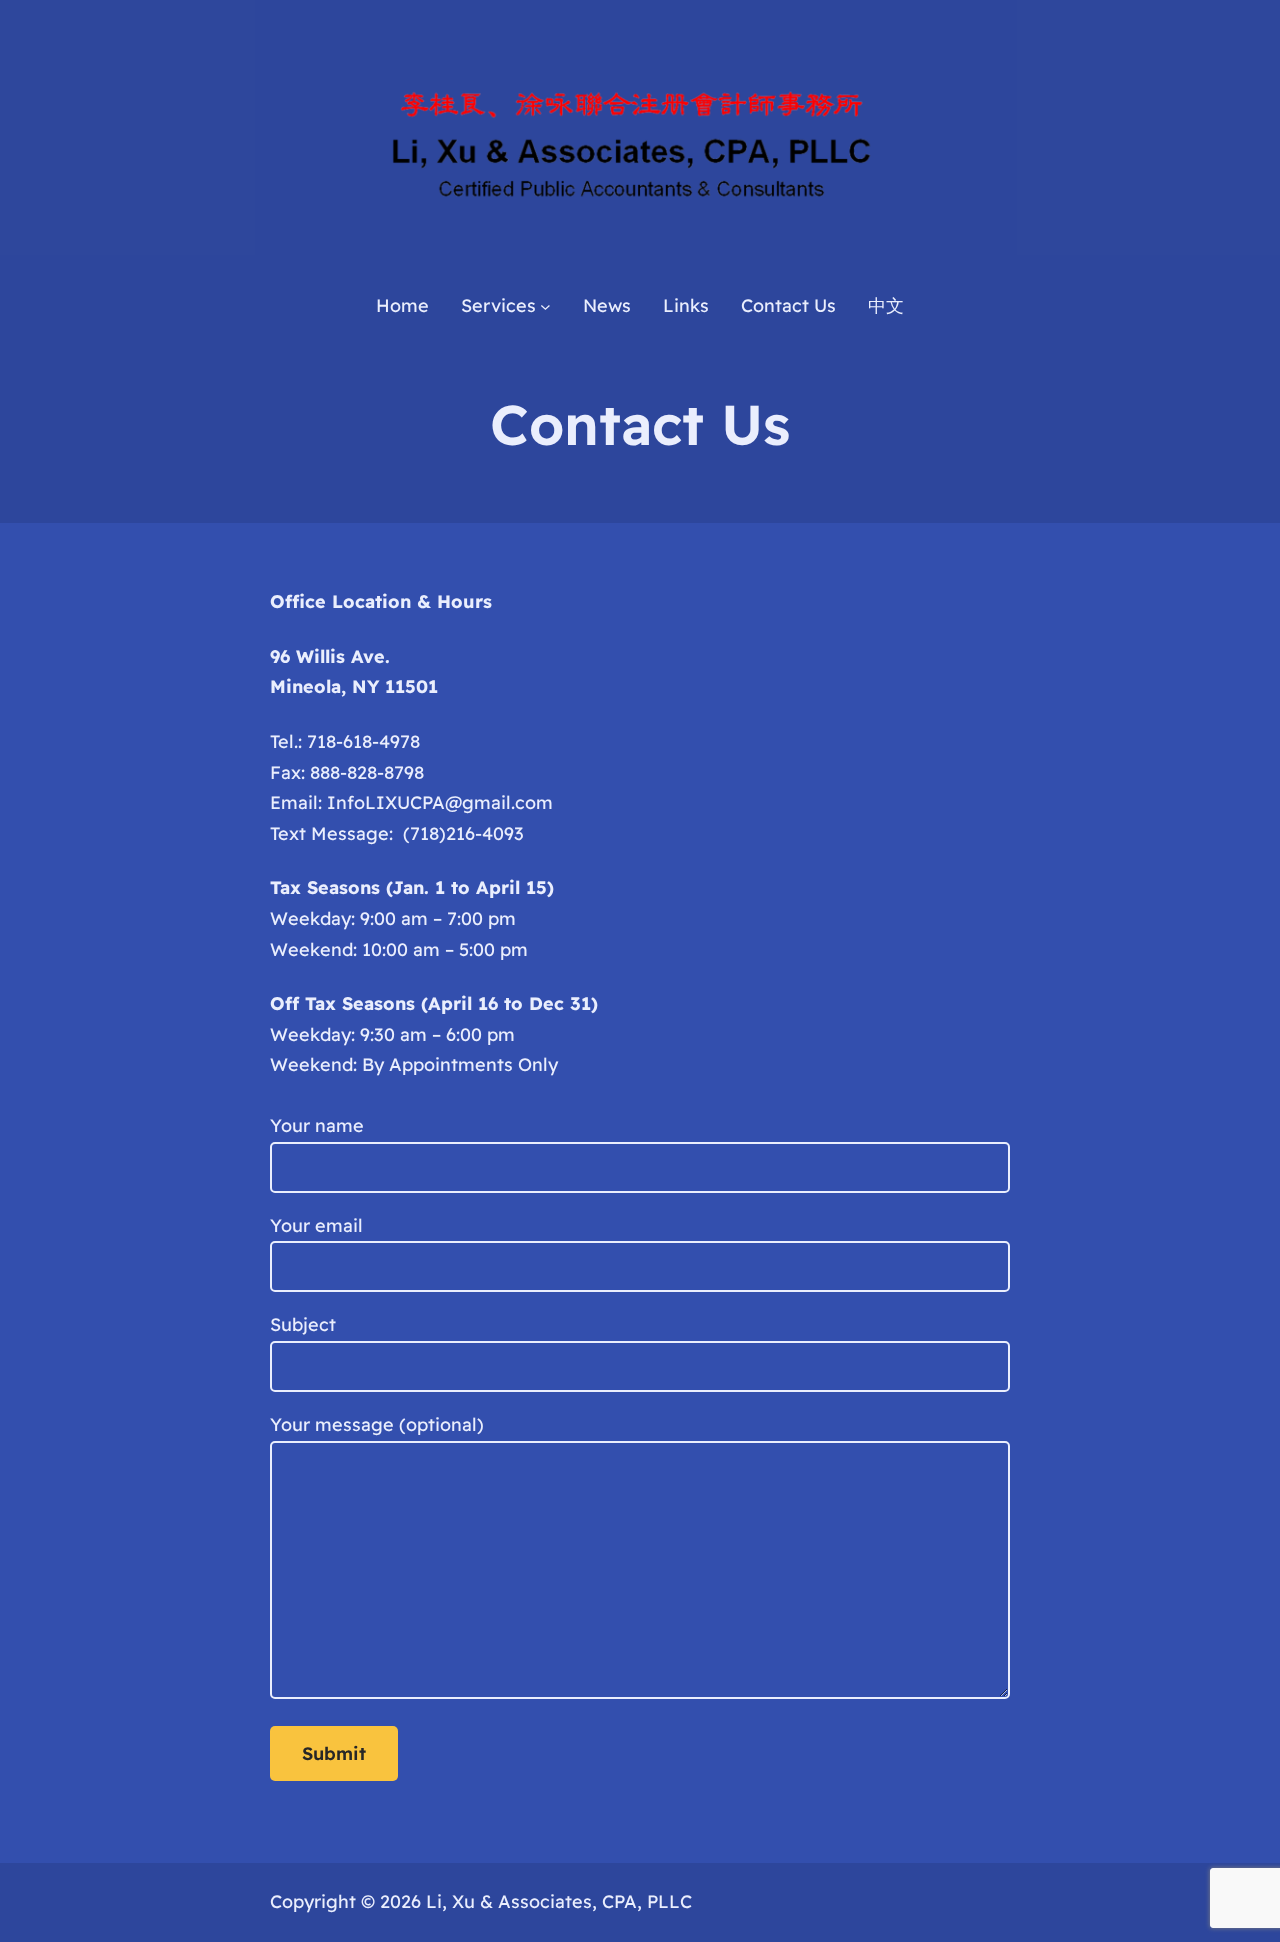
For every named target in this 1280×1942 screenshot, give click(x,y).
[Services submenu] (545, 306)
